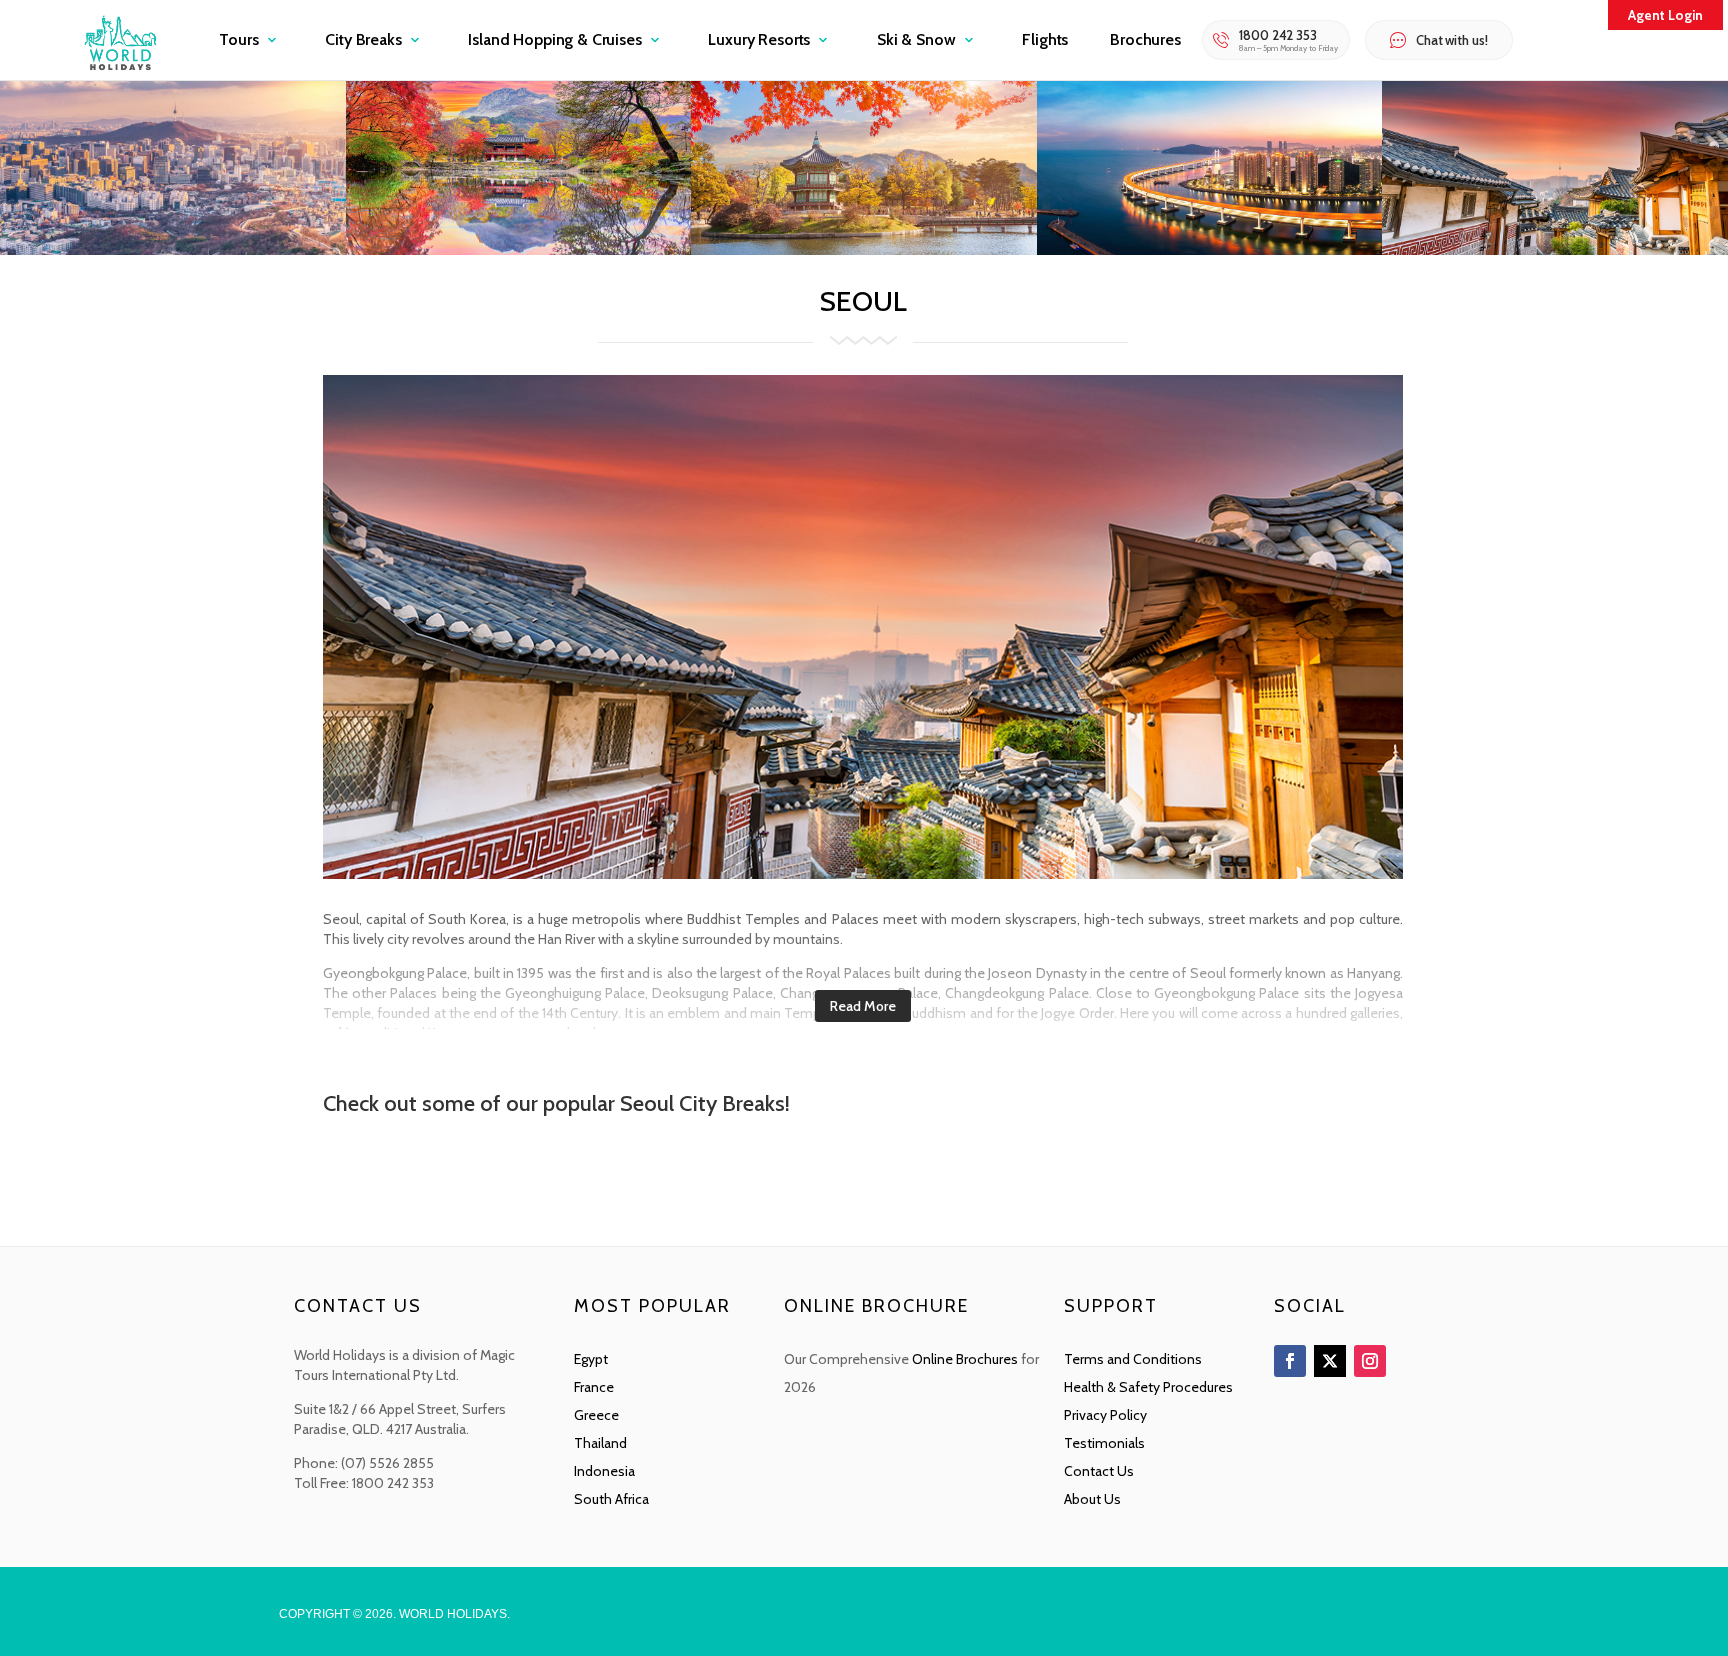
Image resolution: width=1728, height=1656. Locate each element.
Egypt (591, 1359)
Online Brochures (965, 1359)
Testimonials (1104, 1443)
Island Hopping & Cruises (554, 39)
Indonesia (604, 1471)
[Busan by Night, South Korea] (1210, 249)
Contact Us (1099, 1471)
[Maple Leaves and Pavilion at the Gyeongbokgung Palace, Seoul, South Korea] (864, 249)
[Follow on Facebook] (1290, 1361)
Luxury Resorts (759, 39)
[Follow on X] (1330, 1361)
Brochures (1145, 39)
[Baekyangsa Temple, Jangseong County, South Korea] (519, 249)
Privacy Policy (1105, 1415)
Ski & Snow (916, 39)
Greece (596, 1415)
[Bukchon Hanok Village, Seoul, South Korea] (1555, 249)
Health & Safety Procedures (1148, 1387)
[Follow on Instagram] (1370, 1361)
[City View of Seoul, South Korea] (173, 249)
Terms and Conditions (1133, 1359)
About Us (1092, 1499)
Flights (1045, 39)
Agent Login (1665, 15)
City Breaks (363, 39)
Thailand (600, 1443)
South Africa (611, 1499)
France (594, 1387)
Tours (238, 39)
